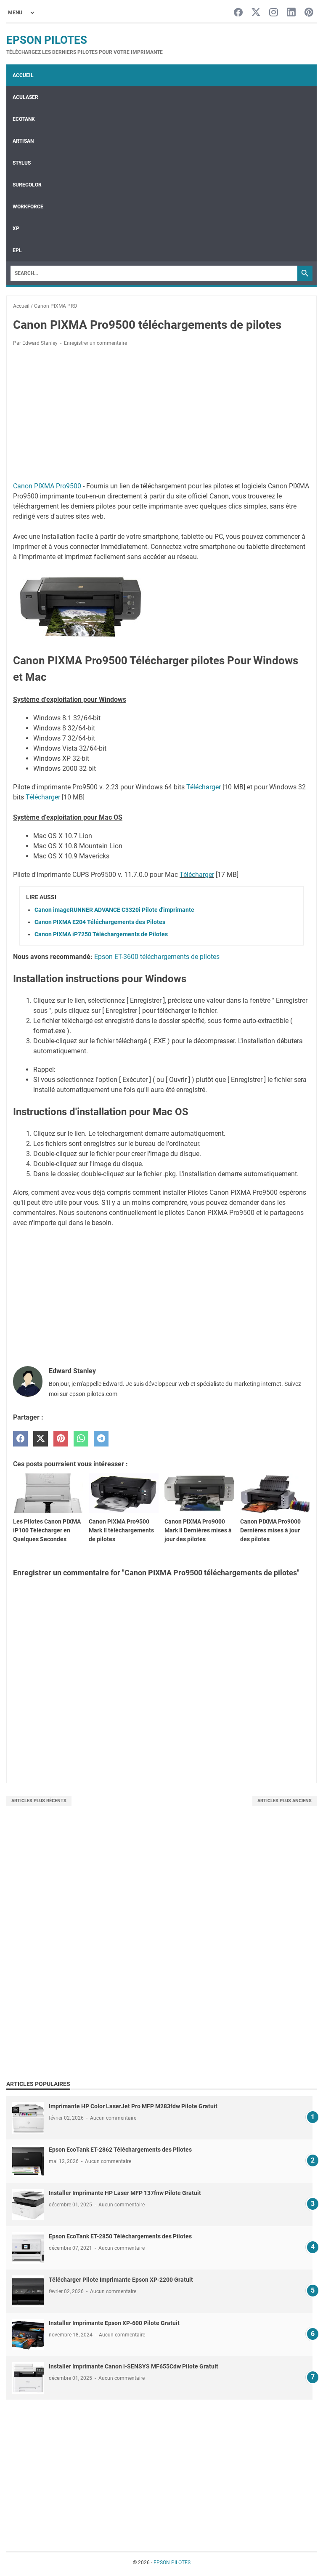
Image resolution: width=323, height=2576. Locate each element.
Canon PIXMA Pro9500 (47, 486)
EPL (17, 250)
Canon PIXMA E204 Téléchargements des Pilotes (100, 922)
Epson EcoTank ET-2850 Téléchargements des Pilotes (120, 2236)
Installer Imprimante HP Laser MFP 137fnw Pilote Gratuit (125, 2193)
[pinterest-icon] (309, 13)
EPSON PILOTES (47, 40)
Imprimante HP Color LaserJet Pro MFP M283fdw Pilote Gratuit (133, 2106)
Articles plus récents (39, 1801)
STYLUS (22, 163)
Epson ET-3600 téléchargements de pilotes (157, 957)
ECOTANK (24, 119)
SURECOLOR (27, 185)
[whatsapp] (81, 1439)
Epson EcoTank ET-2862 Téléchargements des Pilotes (120, 2150)
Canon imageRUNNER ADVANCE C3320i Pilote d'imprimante (114, 910)
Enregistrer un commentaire (95, 343)
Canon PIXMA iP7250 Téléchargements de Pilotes (101, 934)
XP (16, 229)
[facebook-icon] (238, 13)
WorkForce (28, 207)
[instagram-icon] (274, 13)
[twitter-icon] (256, 13)
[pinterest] (61, 1439)
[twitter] (41, 1439)
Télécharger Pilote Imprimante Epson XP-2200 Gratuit (121, 2280)
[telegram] (101, 1439)
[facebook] (20, 1439)
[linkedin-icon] (291, 13)
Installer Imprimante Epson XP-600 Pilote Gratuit (114, 2323)
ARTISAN (23, 141)
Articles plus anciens (285, 1801)
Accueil (23, 75)
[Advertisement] (161, 416)
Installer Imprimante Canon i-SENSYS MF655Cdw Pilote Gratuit (134, 2366)
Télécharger (204, 787)
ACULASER (25, 97)
